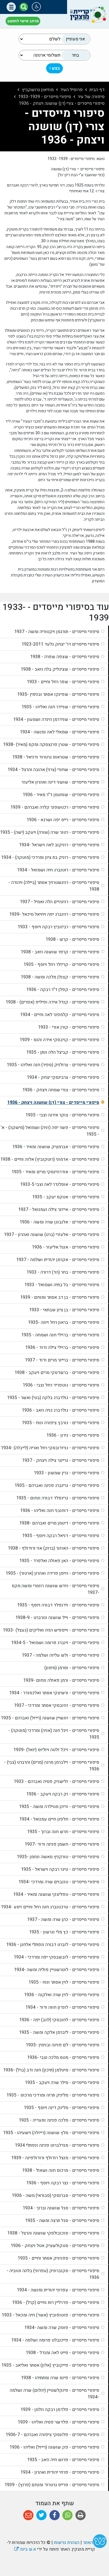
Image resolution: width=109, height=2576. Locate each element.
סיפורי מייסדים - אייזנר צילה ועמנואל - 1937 (59, 1210)
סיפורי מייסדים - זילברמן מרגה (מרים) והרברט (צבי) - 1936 (52, 1766)
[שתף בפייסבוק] (55, 2515)
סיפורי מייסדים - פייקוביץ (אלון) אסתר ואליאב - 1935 (50, 2365)
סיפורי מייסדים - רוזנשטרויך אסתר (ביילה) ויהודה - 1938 (54, 886)
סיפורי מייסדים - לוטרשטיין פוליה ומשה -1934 (57, 1970)
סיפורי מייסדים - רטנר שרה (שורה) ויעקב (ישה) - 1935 (50, 832)
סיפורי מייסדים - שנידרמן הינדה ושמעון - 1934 (56, 719)
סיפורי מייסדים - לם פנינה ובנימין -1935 (62, 2045)
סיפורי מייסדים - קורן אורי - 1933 (69, 1027)
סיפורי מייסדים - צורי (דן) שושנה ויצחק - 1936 (53, 1102)
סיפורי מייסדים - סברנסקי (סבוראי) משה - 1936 (55, 2195)
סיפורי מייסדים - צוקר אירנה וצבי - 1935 (62, 1115)
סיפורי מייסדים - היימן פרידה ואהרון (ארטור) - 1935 (52, 1573)
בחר (75, 55)
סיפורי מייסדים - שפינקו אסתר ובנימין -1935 (58, 694)
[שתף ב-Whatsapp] (67, 2515)
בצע (55, 68)
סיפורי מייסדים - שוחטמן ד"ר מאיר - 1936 (61, 795)
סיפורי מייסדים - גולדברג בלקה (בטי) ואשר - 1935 (53, 1398)
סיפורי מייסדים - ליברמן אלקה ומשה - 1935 (59, 2032)
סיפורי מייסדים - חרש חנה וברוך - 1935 (63, 1832)
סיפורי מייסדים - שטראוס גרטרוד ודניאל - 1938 (56, 757)
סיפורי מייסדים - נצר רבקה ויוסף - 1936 (63, 2183)
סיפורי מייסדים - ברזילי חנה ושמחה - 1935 (60, 1335)
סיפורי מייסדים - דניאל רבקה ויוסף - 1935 (61, 1536)
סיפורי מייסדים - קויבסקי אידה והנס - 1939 (59, 1040)
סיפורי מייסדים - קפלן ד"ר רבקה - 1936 (63, 990)
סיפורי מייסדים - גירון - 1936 (73, 1435)
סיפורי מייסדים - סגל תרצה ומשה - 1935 (62, 2221)
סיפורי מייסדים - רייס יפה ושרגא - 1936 (63, 820)
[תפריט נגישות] (36, 7)
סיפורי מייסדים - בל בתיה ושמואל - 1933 (62, 1285)
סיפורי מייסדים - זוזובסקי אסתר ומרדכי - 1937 (57, 1705)
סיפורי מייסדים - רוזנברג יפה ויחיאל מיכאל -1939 (54, 914)
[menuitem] (54, 632)
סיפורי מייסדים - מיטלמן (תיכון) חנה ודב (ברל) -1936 (51, 2070)
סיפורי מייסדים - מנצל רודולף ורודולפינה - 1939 (55, 2158)
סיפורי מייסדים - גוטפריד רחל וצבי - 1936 (61, 1385)
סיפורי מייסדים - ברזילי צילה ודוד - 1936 (62, 1348)
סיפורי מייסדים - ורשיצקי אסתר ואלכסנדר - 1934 (54, 1693)
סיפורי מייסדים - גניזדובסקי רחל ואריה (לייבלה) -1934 (50, 1448)
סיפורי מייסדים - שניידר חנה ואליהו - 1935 (60, 707)
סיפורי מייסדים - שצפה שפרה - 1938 (65, 657)
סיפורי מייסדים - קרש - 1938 (72, 939)
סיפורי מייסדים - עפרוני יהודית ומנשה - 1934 (58, 2290)
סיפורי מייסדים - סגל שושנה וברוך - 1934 (61, 2208)
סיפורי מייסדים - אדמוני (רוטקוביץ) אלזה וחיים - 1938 (50, 1159)
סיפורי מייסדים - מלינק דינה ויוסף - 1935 (61, 2108)
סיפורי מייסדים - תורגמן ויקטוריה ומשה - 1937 (57, 632)
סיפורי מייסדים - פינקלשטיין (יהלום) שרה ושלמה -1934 (54, 2394)
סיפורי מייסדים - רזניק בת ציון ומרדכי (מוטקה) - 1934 (50, 857)
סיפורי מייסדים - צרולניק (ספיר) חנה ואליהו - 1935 (53, 1065)
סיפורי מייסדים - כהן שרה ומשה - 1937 (63, 1920)
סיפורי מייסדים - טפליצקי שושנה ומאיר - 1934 (56, 1894)
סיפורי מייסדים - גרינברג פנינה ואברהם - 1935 (57, 1485)
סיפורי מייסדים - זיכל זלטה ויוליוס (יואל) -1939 (56, 1750)
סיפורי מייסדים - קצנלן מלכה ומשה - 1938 (60, 977)
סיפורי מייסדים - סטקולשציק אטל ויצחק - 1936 (55, 2246)
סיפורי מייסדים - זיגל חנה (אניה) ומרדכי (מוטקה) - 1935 (54, 1734)
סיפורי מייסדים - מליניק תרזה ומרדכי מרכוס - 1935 (53, 2095)
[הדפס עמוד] (81, 2515)
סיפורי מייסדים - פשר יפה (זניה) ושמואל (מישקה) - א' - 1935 (50, 1131)
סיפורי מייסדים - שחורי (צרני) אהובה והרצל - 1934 (53, 770)
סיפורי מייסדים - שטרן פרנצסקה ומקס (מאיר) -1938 (51, 745)
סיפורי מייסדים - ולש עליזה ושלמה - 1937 (61, 1655)
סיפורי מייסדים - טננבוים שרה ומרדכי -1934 (59, 1882)
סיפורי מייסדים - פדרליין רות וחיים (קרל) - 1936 (56, 2303)
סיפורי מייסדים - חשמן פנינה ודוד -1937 (62, 1844)
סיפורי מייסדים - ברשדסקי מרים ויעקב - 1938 (57, 1373)
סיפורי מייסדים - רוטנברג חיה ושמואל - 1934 (58, 870)
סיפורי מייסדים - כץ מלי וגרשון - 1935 (64, 1932)
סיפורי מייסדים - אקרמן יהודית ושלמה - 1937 (58, 1260)
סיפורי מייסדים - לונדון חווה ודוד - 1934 (62, 2007)
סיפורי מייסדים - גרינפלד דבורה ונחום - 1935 (58, 1498)
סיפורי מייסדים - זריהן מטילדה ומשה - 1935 (59, 1807)
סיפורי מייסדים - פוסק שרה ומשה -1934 (62, 2328)
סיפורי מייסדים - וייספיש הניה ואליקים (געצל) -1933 (51, 1630)
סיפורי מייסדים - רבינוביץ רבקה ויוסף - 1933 (58, 927)
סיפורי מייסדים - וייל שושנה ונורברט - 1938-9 (57, 1618)
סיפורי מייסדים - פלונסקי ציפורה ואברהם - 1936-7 (52, 2435)
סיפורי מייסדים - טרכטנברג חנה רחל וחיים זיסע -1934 (50, 1907)
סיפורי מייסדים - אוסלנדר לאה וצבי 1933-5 (60, 1184)
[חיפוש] (24, 7)
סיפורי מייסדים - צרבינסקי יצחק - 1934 (63, 1077)
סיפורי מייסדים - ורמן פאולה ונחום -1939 (61, 1680)
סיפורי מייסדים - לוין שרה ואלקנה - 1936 (62, 1995)
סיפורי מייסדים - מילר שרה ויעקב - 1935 (62, 2083)
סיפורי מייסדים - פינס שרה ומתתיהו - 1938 (60, 2378)
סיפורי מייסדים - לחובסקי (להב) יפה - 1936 (59, 2020)
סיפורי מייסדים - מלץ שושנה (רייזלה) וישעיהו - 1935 (51, 2133)
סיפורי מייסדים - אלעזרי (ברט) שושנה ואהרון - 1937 (52, 1235)
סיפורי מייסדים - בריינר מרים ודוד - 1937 (62, 1360)
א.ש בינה (25, 2549)
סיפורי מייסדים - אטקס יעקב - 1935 (66, 1197)
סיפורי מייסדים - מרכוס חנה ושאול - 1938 (61, 2170)
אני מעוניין (75, 39)
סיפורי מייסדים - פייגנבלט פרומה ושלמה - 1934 (55, 2340)
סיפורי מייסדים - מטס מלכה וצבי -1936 (63, 2058)
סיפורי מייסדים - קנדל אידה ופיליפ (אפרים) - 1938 (52, 1002)
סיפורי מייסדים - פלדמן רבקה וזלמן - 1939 (60, 2410)
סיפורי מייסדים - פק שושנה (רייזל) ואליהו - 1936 (54, 2447)
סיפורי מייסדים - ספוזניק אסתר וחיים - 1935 (58, 2258)
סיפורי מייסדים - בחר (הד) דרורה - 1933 (63, 1272)
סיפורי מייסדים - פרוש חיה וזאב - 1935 (63, 2460)
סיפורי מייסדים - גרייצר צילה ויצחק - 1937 (61, 1460)
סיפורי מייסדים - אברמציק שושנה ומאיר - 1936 (56, 1147)
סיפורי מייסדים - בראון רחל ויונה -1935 (64, 1322)
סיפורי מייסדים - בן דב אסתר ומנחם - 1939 (60, 1297)
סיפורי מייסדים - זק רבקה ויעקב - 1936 (63, 1794)
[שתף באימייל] (28, 2515)
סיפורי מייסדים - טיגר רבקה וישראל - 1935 (60, 1869)
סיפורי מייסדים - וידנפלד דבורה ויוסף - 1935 (58, 1605)
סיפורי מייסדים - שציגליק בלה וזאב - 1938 (60, 669)
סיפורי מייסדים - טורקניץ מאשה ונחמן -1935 (58, 1857)
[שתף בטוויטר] (42, 2515)
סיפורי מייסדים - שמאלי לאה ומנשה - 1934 (60, 732)
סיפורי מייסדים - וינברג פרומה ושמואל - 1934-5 (55, 1643)
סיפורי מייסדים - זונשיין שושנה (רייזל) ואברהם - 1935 (50, 1718)
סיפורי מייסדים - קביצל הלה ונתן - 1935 (63, 1052)
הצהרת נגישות (67, 2543)
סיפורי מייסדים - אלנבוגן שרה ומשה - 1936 (59, 1222)
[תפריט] (11, 7)
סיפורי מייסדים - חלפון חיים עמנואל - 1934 (59, 1819)
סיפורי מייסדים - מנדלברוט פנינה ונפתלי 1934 (57, 2145)
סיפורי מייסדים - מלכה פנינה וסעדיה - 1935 (59, 2120)
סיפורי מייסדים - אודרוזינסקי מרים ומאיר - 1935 (55, 1172)
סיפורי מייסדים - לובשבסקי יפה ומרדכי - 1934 (56, 1957)
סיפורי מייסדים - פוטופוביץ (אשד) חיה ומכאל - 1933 (50, 2315)
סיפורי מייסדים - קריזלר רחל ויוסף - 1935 (61, 965)
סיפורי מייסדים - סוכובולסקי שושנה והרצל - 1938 (53, 2233)
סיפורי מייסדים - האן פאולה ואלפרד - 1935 (59, 1561)
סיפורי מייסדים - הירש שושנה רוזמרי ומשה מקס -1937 (55, 1589)
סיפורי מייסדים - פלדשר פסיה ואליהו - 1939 (58, 2422)
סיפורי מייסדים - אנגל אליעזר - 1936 (66, 1247)
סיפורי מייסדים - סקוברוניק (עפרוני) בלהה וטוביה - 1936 (53, 2274)
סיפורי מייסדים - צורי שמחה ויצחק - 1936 (61, 1090)
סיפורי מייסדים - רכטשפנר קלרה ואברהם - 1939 (55, 807)
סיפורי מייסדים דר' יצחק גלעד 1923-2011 (60, 644)
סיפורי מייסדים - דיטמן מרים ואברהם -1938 (59, 1523)
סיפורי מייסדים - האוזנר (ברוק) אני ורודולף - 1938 (54, 1548)
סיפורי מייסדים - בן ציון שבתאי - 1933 (64, 1310)
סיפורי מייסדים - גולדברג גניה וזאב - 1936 (61, 1410)
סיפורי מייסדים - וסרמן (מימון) (72, 1668)
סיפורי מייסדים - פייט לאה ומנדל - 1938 (62, 2353)
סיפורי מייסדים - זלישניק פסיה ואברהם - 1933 (56, 1782)
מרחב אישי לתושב (23, 21)
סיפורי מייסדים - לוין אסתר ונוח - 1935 (64, 1982)
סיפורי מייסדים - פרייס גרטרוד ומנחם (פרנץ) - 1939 (52, 2485)
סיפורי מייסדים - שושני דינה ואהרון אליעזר (60, 782)
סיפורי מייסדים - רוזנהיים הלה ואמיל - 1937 (60, 902)
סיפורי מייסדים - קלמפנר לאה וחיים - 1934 (60, 1015)
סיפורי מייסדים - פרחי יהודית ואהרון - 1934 (60, 2472)
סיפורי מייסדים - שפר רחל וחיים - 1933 (63, 682)
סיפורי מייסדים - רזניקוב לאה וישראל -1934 (59, 845)
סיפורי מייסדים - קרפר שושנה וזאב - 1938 (60, 952)
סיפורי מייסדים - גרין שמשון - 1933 (67, 1473)
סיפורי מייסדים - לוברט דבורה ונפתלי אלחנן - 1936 (53, 1945)
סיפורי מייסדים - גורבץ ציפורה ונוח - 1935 (61, 1423)
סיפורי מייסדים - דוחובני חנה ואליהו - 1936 (60, 1511)
